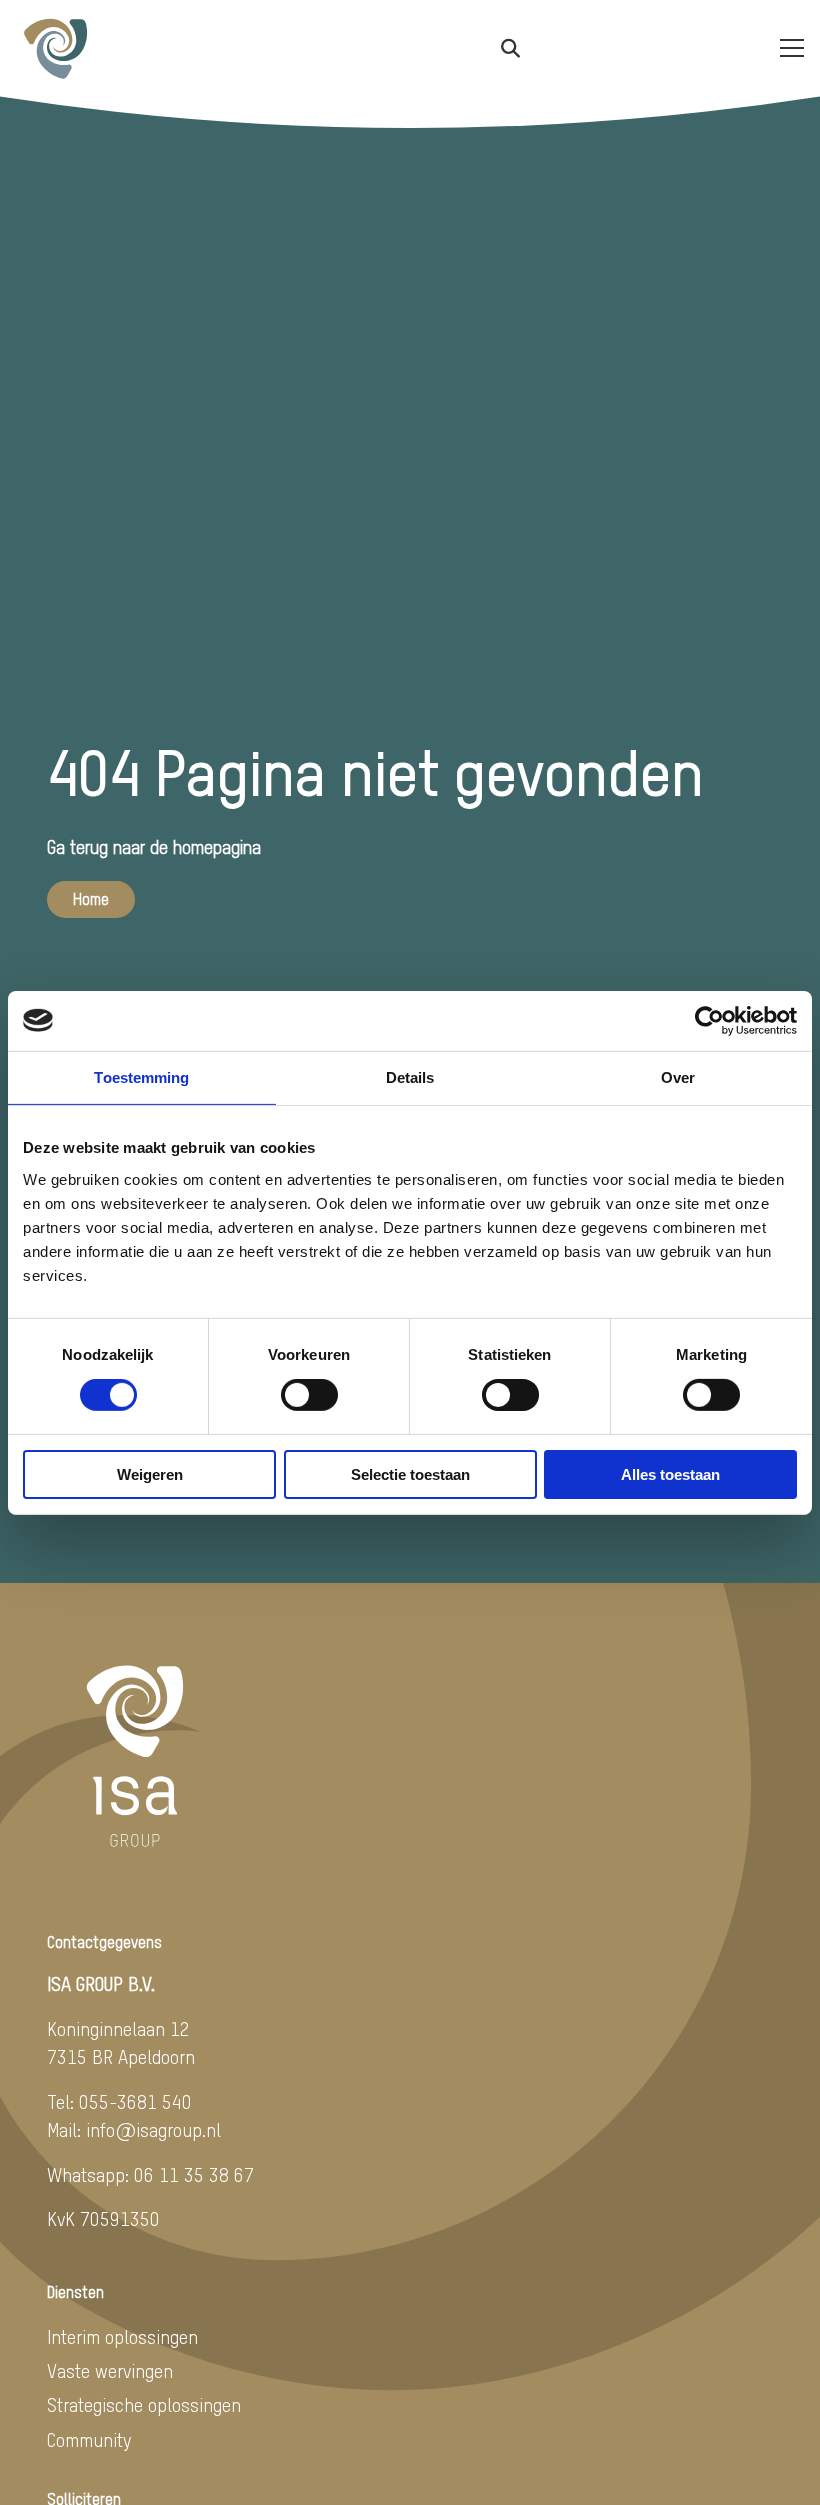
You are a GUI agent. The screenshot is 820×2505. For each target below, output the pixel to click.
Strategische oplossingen (144, 2406)
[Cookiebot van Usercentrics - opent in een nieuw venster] (709, 1020)
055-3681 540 (135, 2103)
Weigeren (150, 1474)
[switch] (309, 1395)
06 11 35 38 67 (194, 2176)
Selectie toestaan (410, 1474)
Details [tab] (410, 1076)
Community (89, 2441)
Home (91, 901)
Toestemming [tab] (141, 1076)
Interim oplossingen (122, 2338)
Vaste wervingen (110, 2372)
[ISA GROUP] (116, 48)
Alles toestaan (670, 1474)
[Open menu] (784, 48)
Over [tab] (678, 1076)
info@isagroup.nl (153, 2131)
